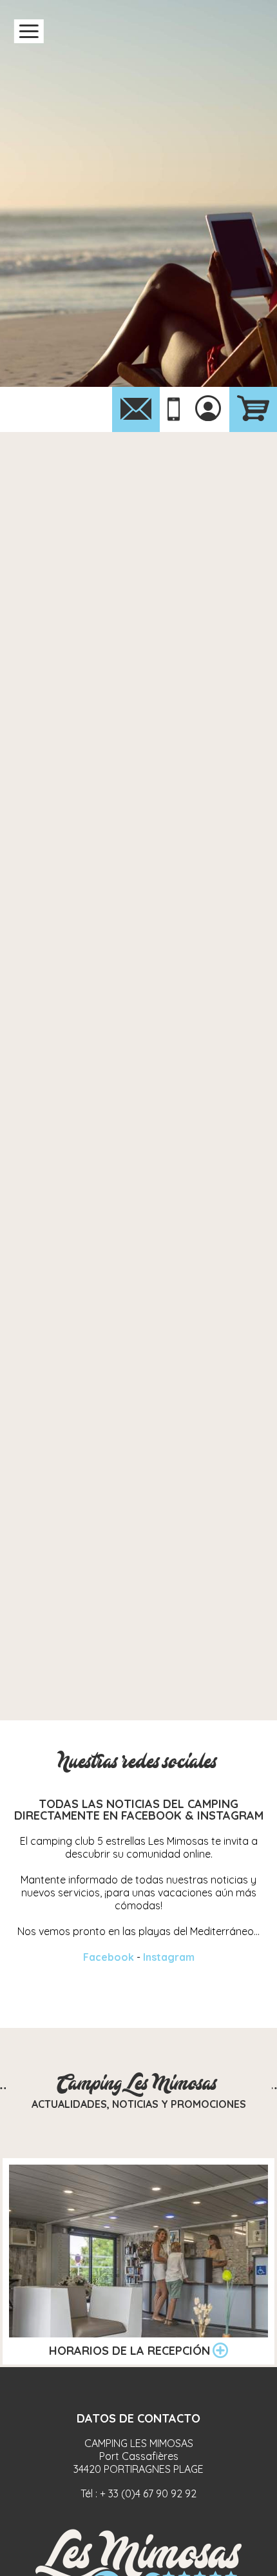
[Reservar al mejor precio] (253, 409)
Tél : (138, 2493)
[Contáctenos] (136, 409)
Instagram (169, 1957)
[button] (29, 31)
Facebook (109, 1957)
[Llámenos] (174, 410)
